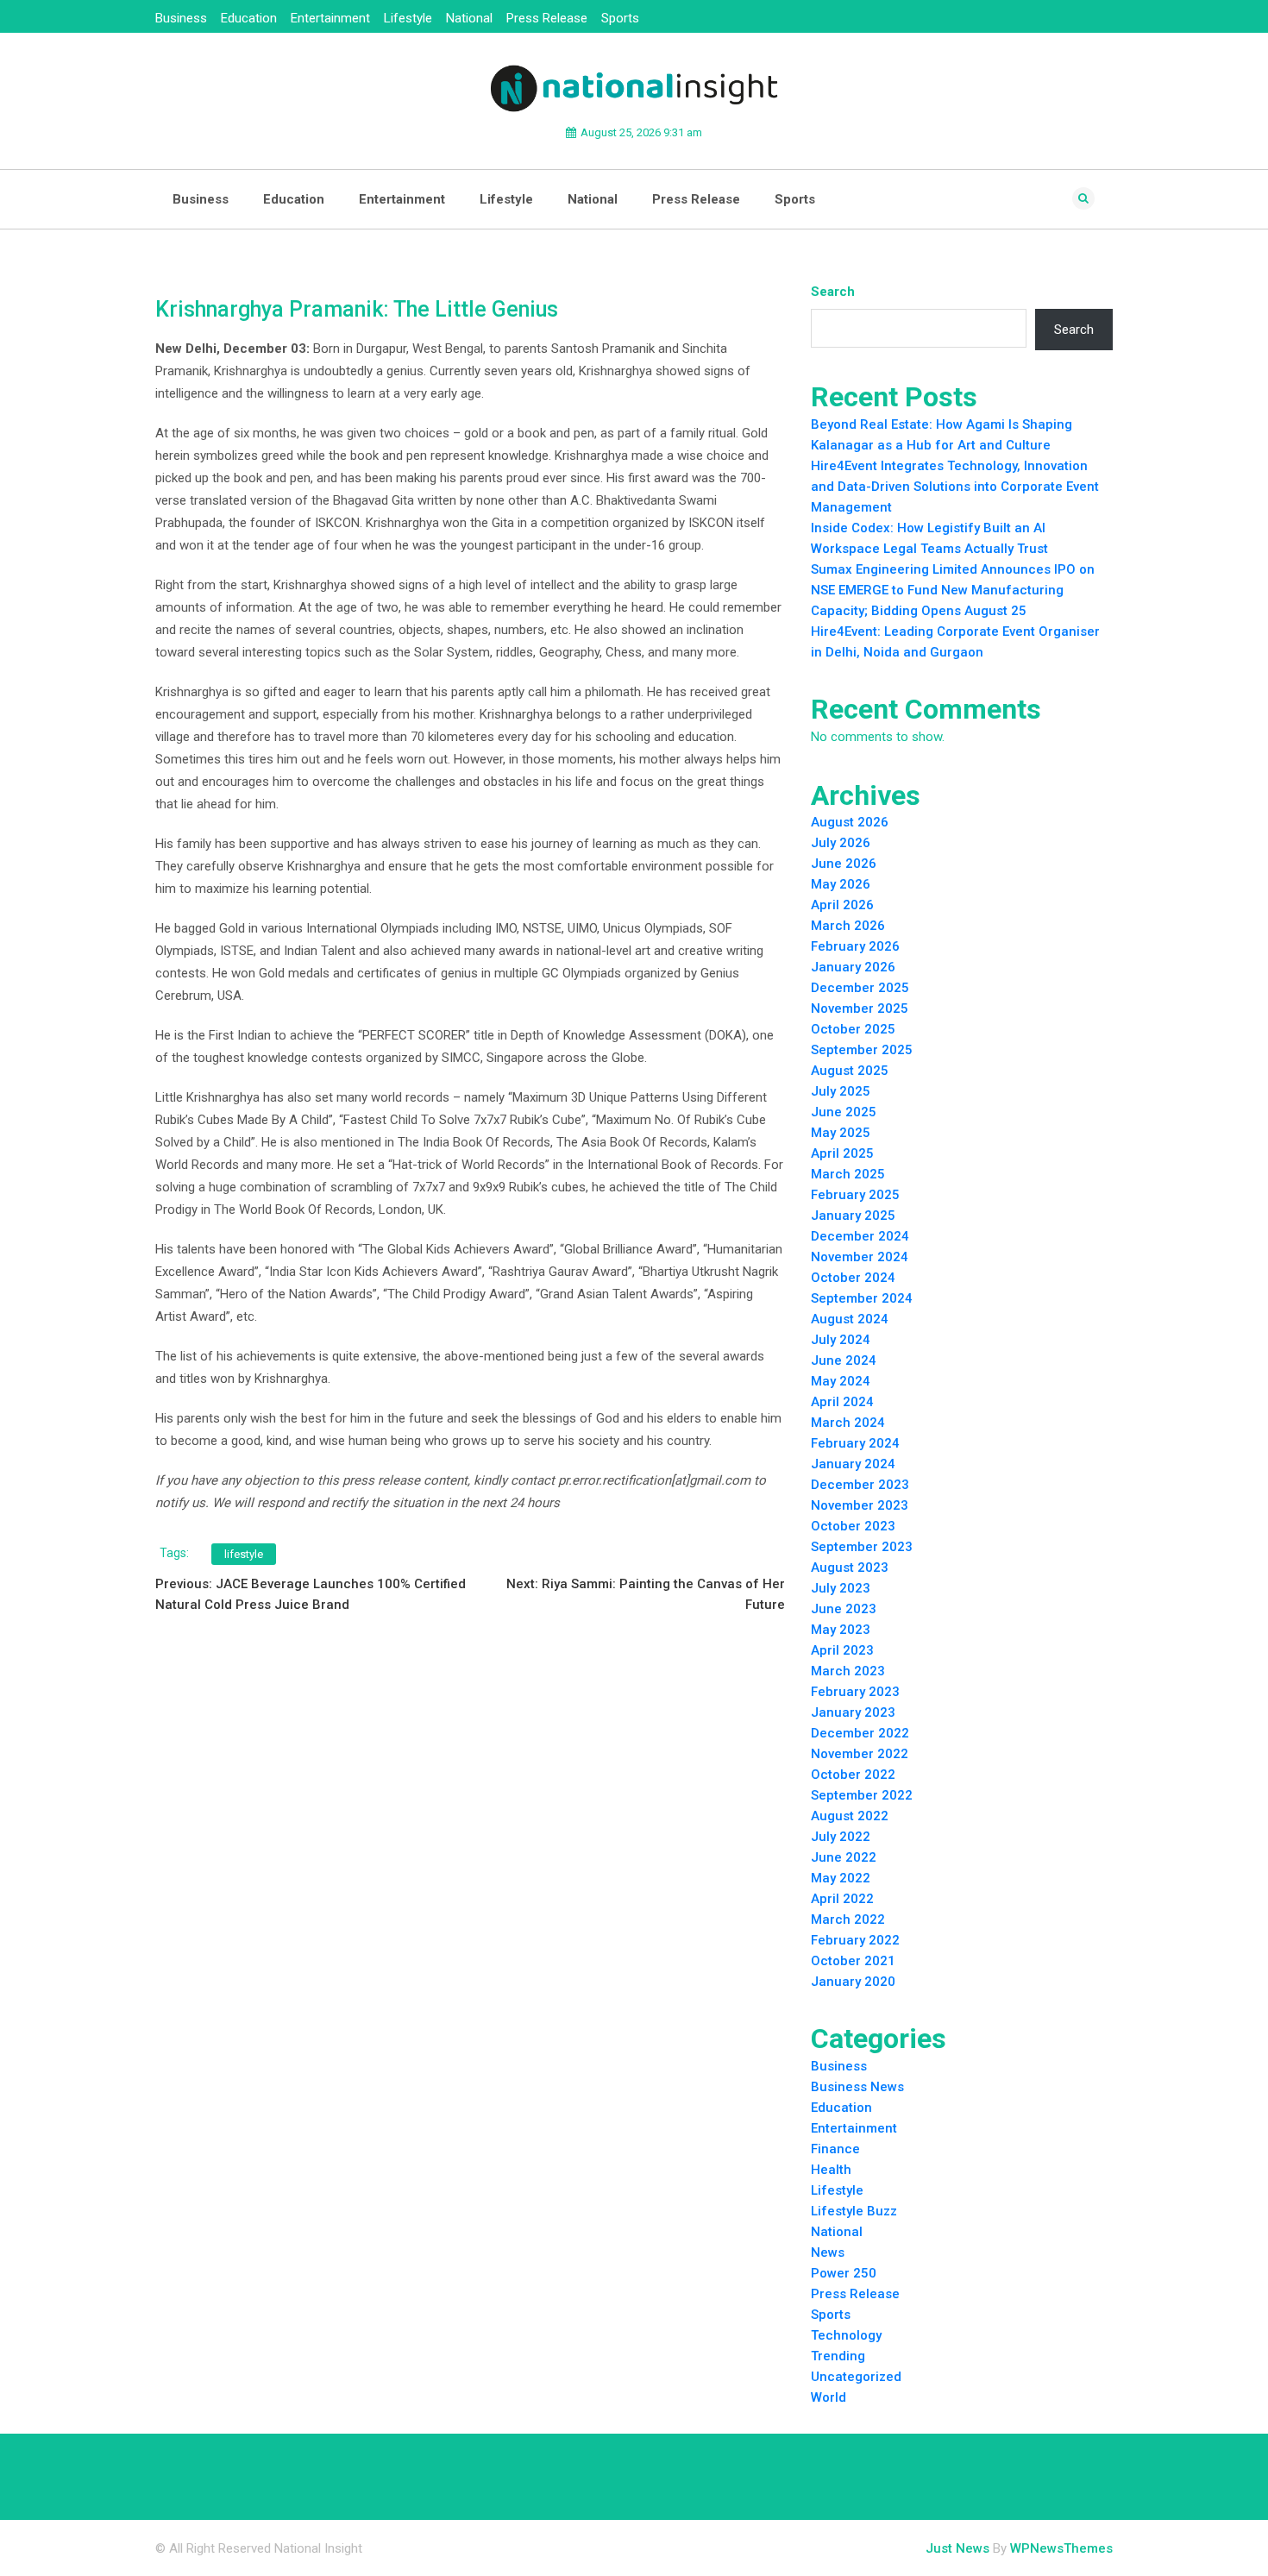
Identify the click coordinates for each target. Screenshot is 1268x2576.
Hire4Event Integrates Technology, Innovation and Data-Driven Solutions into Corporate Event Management (955, 487)
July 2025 (841, 1091)
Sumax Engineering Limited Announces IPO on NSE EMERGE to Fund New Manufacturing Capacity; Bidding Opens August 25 (953, 590)
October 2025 (853, 1029)
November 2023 (860, 1505)
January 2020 (853, 1982)
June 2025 (844, 1112)
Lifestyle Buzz (854, 2211)
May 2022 (841, 1878)
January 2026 (853, 967)
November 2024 (860, 1257)
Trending (838, 2356)
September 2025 (862, 1050)
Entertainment (330, 18)
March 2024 (848, 1423)
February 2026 (855, 946)
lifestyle (244, 1554)
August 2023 (850, 1568)
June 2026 (844, 864)
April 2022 (842, 1899)
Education (249, 18)
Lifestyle (408, 18)
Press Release (547, 18)
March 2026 (848, 926)
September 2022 (862, 1795)
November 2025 (860, 1008)
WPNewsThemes (1061, 2548)
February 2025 (855, 1195)
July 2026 (841, 843)
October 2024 (853, 1278)
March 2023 (848, 1671)
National (469, 18)
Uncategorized (856, 2377)
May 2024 (841, 1381)
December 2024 (860, 1236)
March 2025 (848, 1174)
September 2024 (862, 1298)
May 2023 (841, 1630)
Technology (846, 2335)
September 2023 (862, 1547)
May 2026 (841, 884)
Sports (620, 18)
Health (831, 2170)
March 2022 (848, 1919)
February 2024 (855, 1443)
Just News (957, 2548)
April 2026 (842, 905)
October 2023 (853, 1526)
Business (181, 18)
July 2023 (841, 1588)
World (829, 2397)
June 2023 (844, 1609)
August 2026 (850, 822)
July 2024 (841, 1340)
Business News (857, 2087)
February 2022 (855, 1940)
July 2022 (841, 1837)
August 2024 (850, 1319)
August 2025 (850, 1071)
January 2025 (853, 1216)
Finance (835, 2149)
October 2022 (853, 1775)
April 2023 (842, 1650)
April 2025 (842, 1153)
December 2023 (860, 1485)
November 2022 (860, 1754)
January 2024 (853, 1464)
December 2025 (860, 988)
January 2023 (853, 1712)
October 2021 (853, 1961)
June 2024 (844, 1360)
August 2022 (850, 1816)
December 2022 (860, 1733)
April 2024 (842, 1402)
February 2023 (855, 1692)
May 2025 (841, 1133)
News (828, 2252)
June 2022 (844, 1857)
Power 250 (844, 2273)
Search (833, 292)
